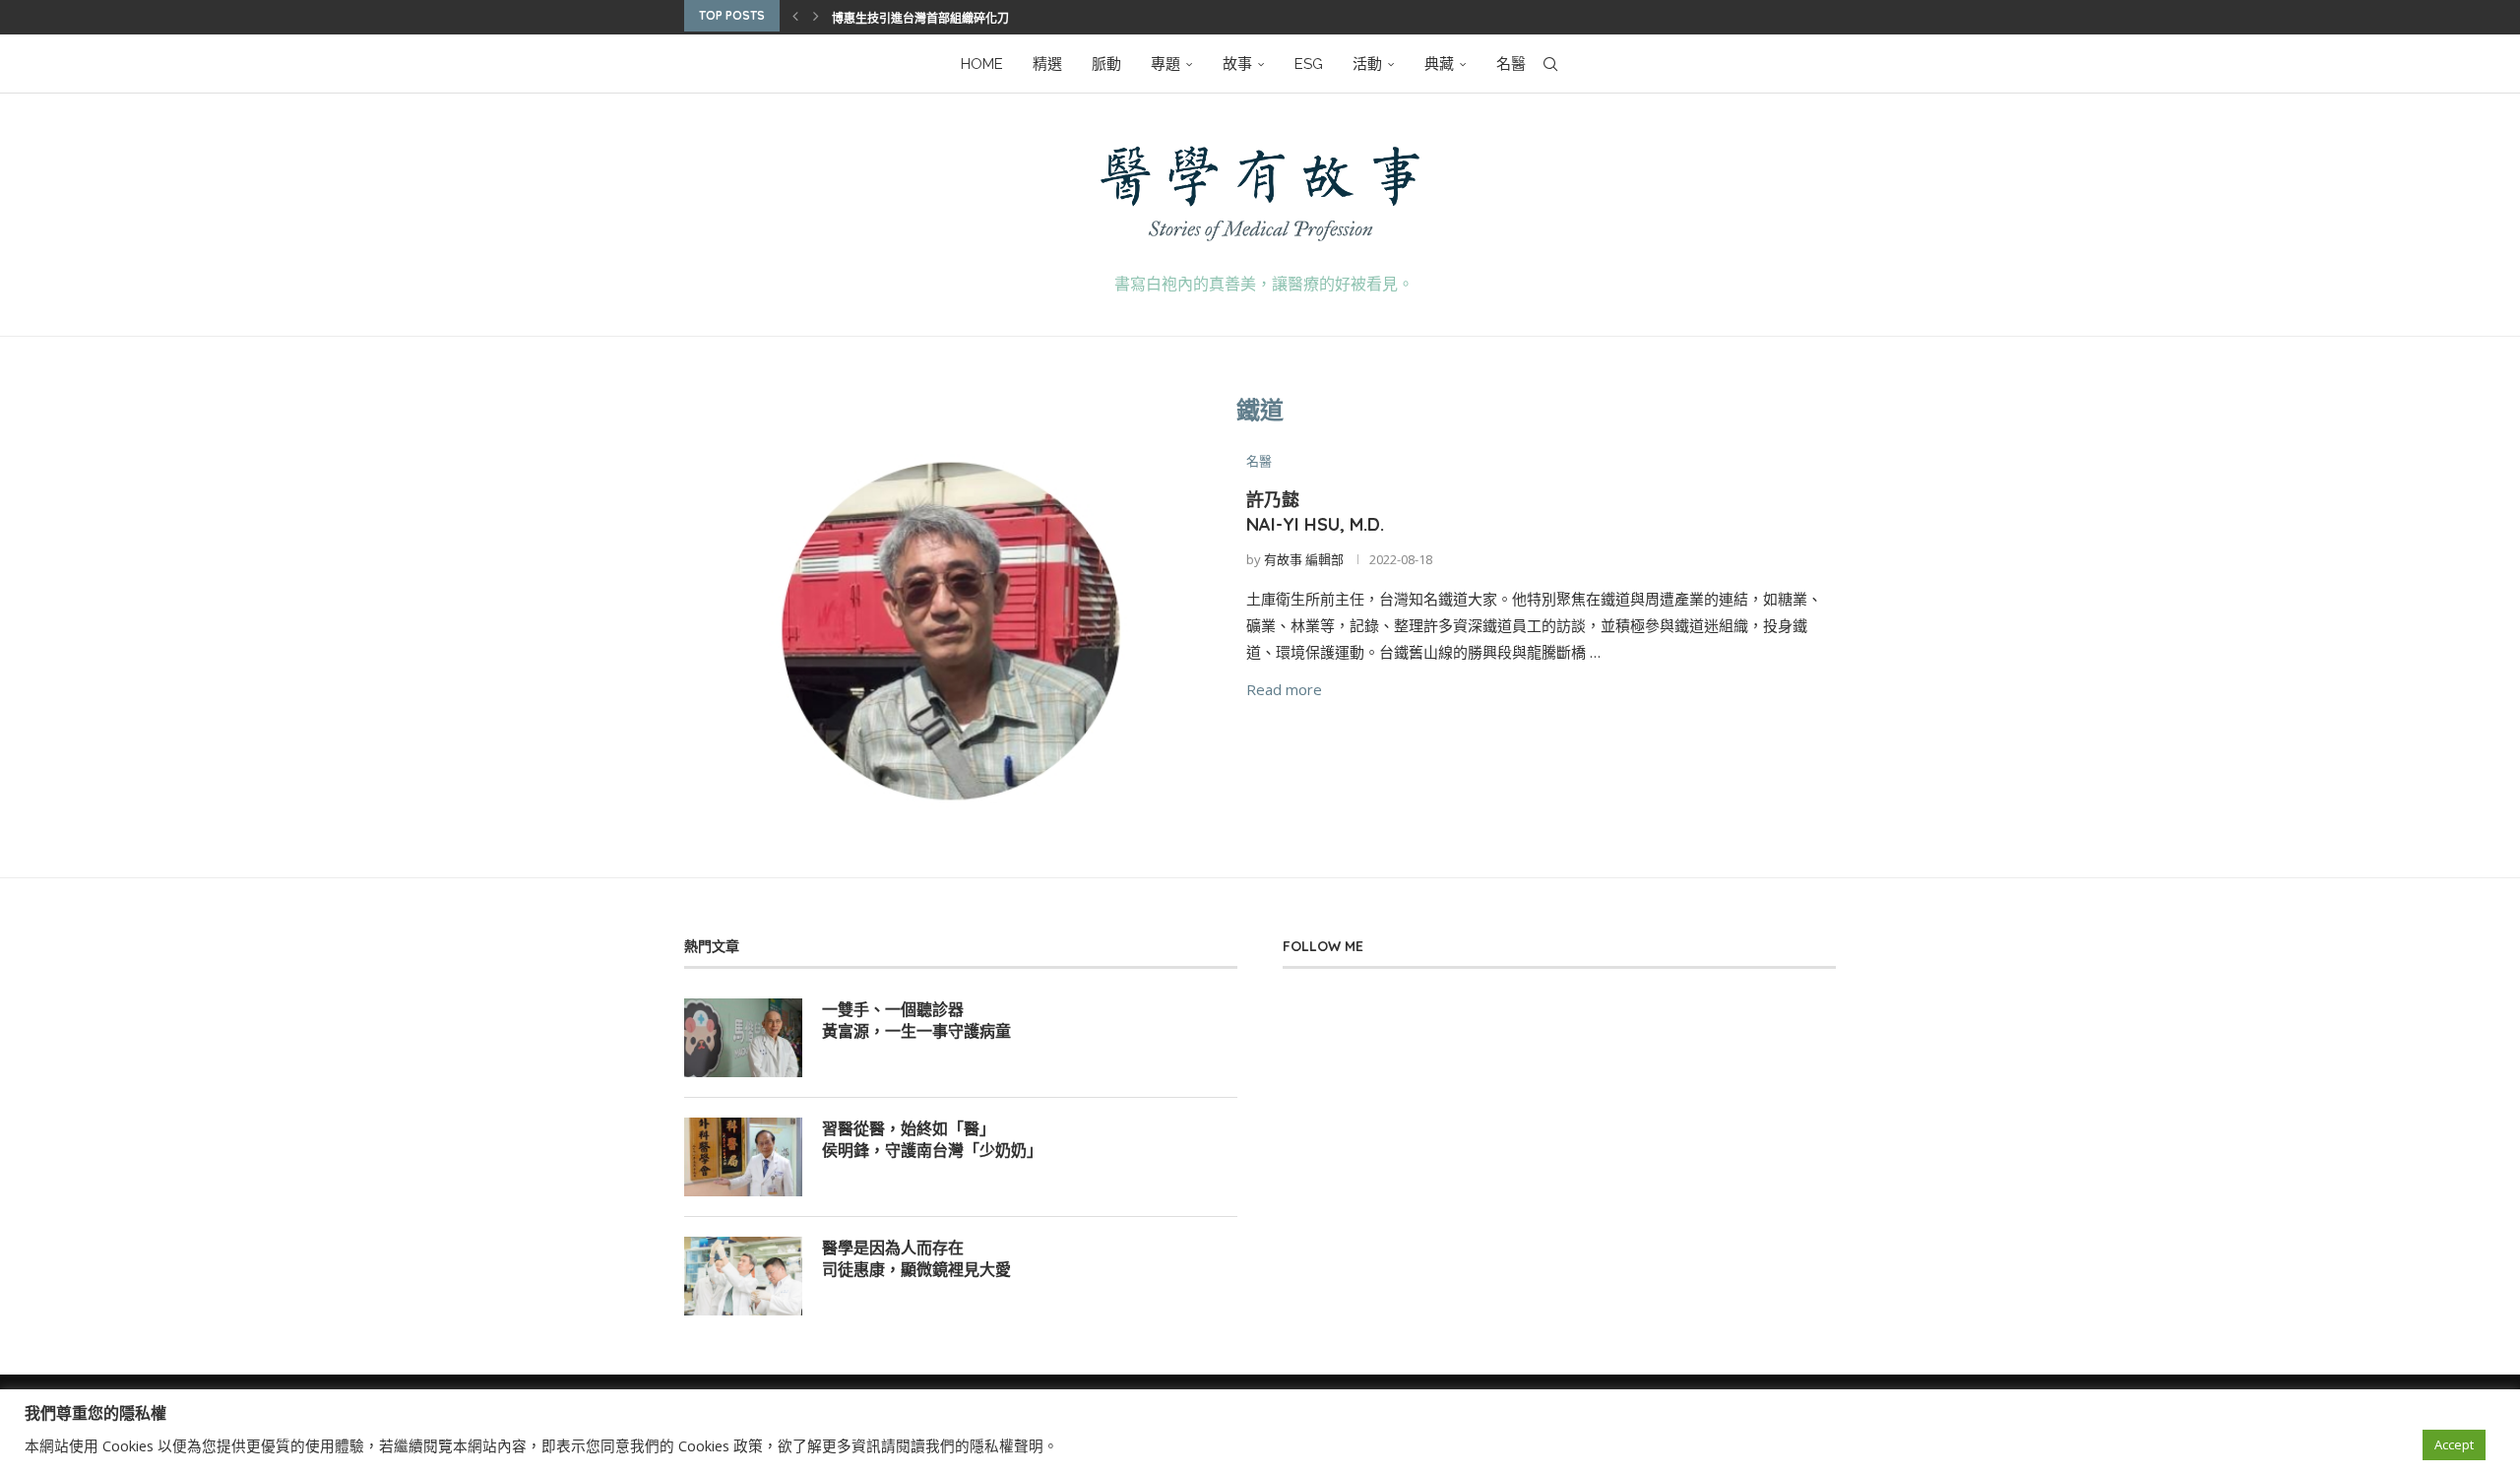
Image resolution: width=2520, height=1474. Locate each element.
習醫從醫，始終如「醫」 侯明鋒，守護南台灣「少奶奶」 (932, 1139)
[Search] (1550, 64)
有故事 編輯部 (1304, 559)
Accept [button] (2454, 1444)
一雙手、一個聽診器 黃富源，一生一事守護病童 (916, 1020)
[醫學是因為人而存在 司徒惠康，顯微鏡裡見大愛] (743, 1276)
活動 (1367, 64)
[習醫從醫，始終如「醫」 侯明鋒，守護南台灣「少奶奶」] (743, 1157)
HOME (982, 64)
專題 (1165, 64)
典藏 (1439, 64)
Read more (1284, 689)
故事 (1237, 64)
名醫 (1511, 64)
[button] (795, 16)
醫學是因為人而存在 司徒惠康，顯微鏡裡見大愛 (916, 1258)
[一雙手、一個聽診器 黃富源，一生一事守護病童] (743, 1038)
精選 (1047, 64)
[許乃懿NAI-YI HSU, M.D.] (950, 632)
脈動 (1106, 64)
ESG (1309, 64)
